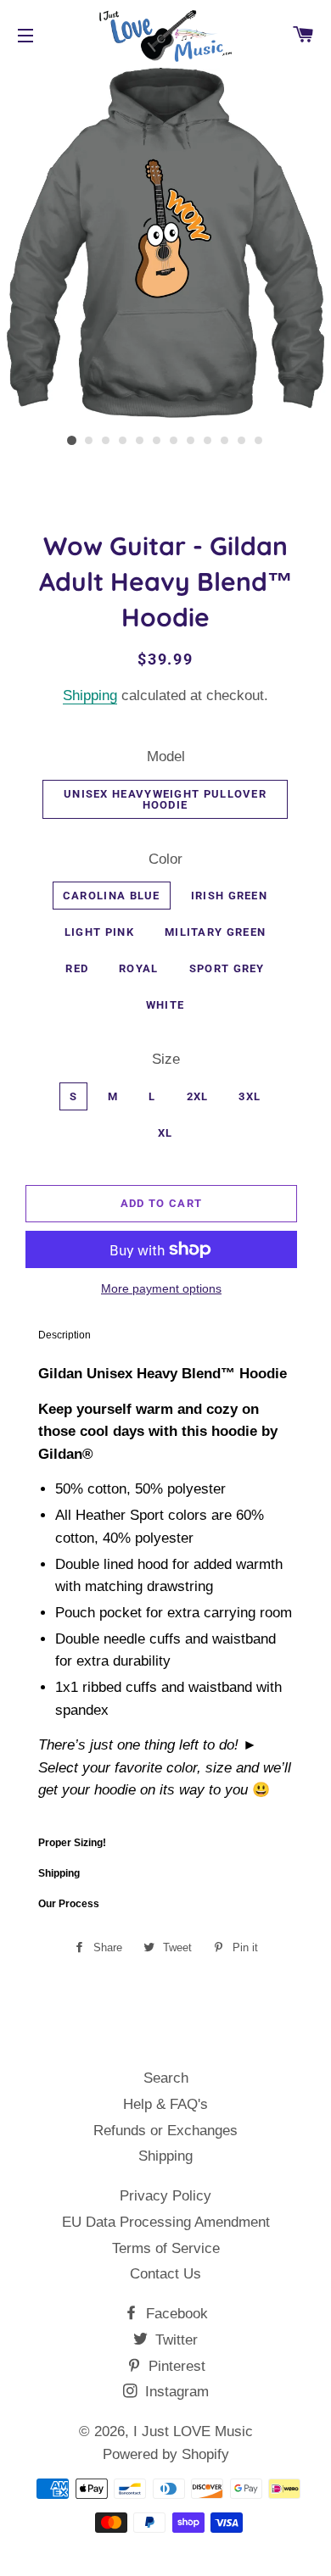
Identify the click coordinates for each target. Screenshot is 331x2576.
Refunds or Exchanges (165, 2131)
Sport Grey (227, 968)
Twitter (174, 2340)
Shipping (90, 695)
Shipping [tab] (59, 1873)
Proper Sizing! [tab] (72, 1843)
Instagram (175, 2392)
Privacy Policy (165, 2196)
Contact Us (165, 2274)
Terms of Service (166, 2248)
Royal (139, 968)
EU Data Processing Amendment (166, 2222)
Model (166, 757)
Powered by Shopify (166, 2454)
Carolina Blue (112, 896)
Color (165, 859)
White (165, 1005)
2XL (198, 1096)
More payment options (161, 1288)
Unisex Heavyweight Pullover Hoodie (165, 799)
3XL (250, 1096)
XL (165, 1133)
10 (225, 441)
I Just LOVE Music (193, 2431)
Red (77, 968)
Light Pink (99, 932)
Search (166, 2078)
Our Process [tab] (69, 1904)
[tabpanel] (165, 1589)
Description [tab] (65, 1335)
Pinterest (175, 2366)
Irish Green (229, 896)
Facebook (175, 2314)
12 (259, 441)
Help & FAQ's (165, 2104)
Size (166, 1059)
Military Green (215, 932)
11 (242, 441)
